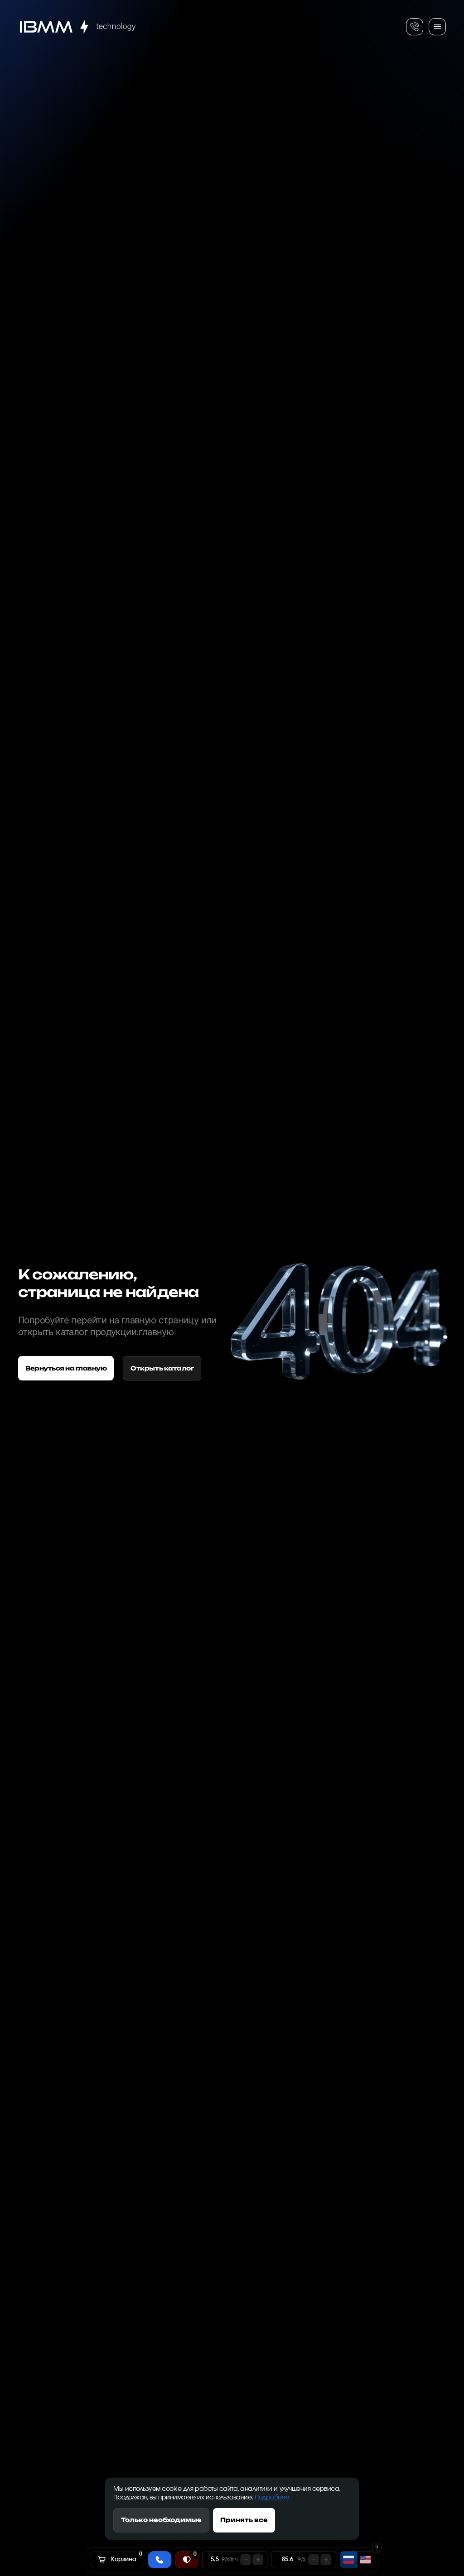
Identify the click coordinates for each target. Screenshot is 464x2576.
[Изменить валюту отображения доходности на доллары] (365, 2560)
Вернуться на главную (66, 1368)
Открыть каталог (162, 1368)
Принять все (244, 2520)
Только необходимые (161, 2520)
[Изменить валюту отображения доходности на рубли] (349, 2560)
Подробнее (272, 2498)
